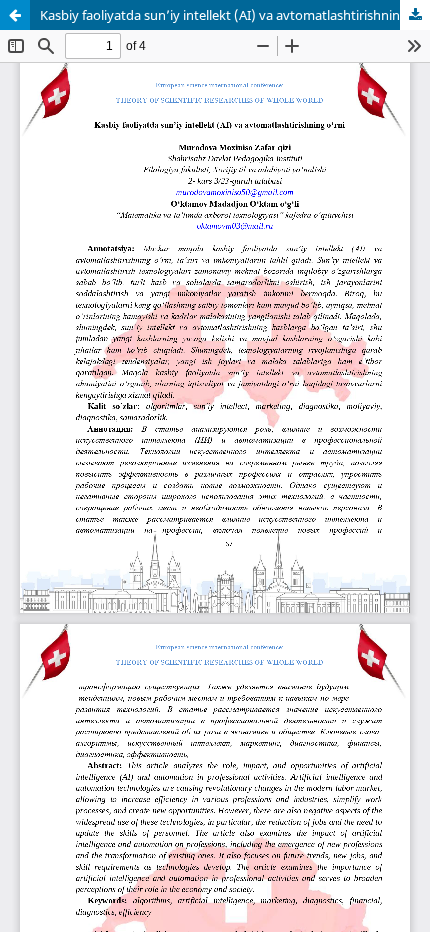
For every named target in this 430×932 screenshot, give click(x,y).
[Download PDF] (415, 15)
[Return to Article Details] (15, 15)
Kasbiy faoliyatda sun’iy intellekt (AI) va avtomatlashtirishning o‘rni (235, 15)
